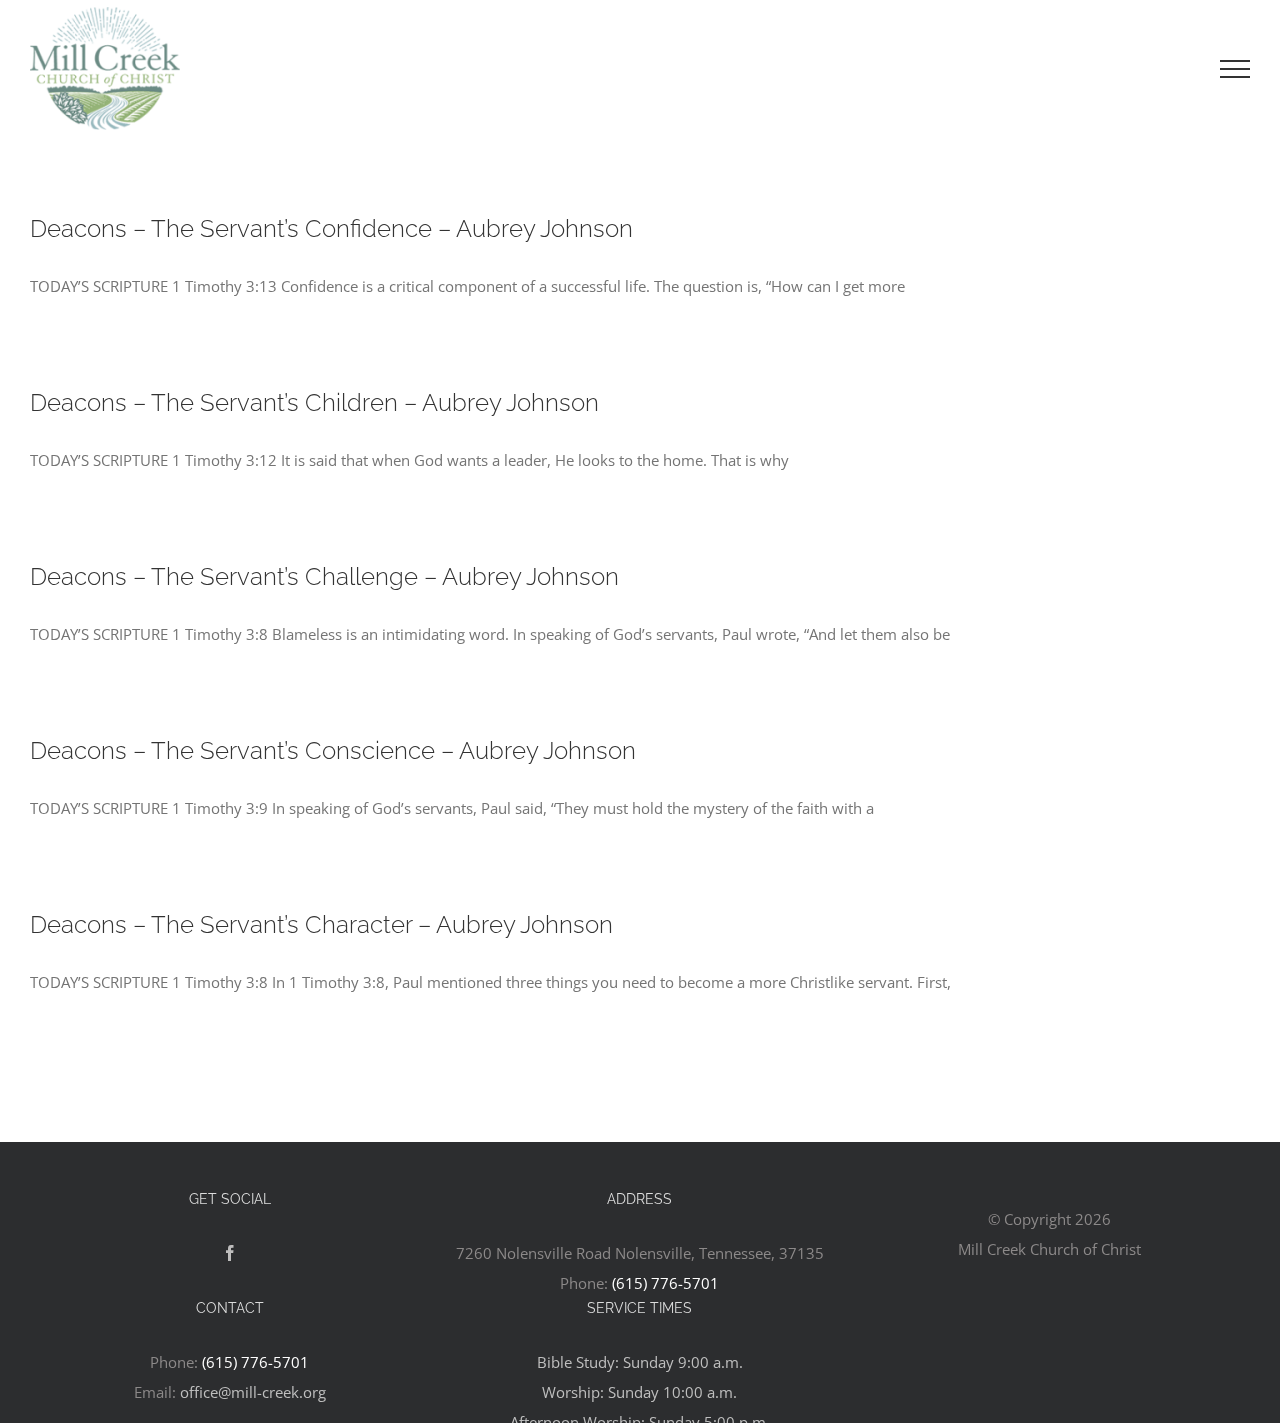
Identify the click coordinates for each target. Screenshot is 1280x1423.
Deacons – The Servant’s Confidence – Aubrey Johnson (331, 228)
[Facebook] (230, 1253)
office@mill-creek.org (253, 1392)
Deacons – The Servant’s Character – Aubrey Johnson (321, 924)
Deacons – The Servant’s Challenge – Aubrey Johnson (324, 576)
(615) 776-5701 (665, 1283)
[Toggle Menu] (1235, 69)
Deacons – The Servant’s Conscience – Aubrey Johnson (333, 750)
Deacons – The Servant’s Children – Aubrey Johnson (314, 402)
